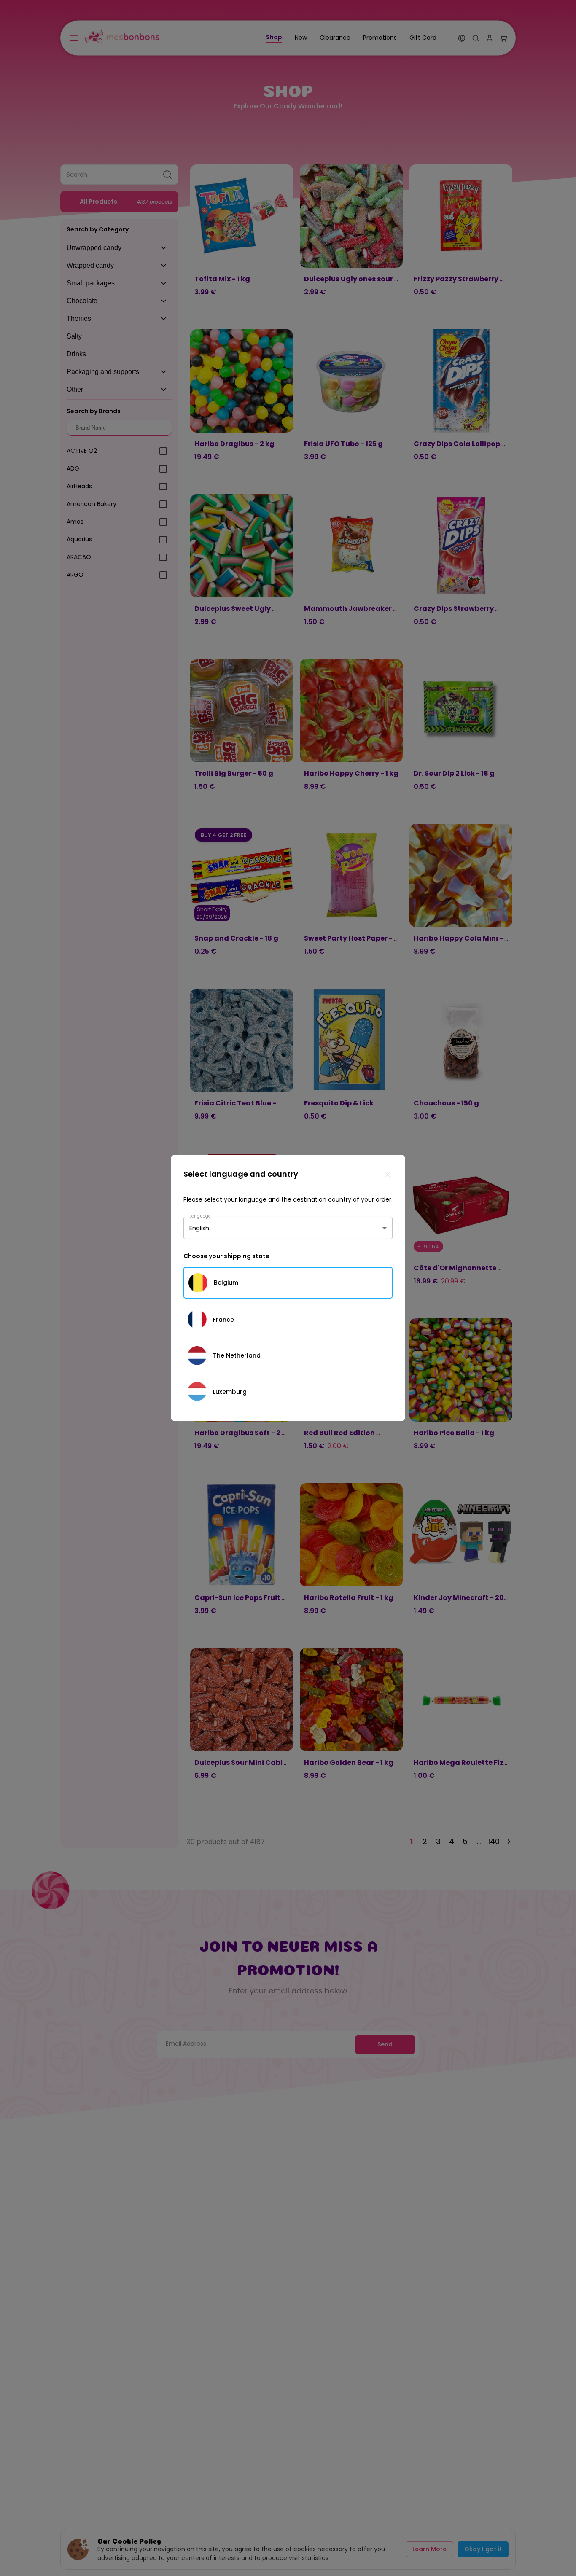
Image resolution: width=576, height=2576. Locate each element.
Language (200, 1216)
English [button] (199, 1228)
